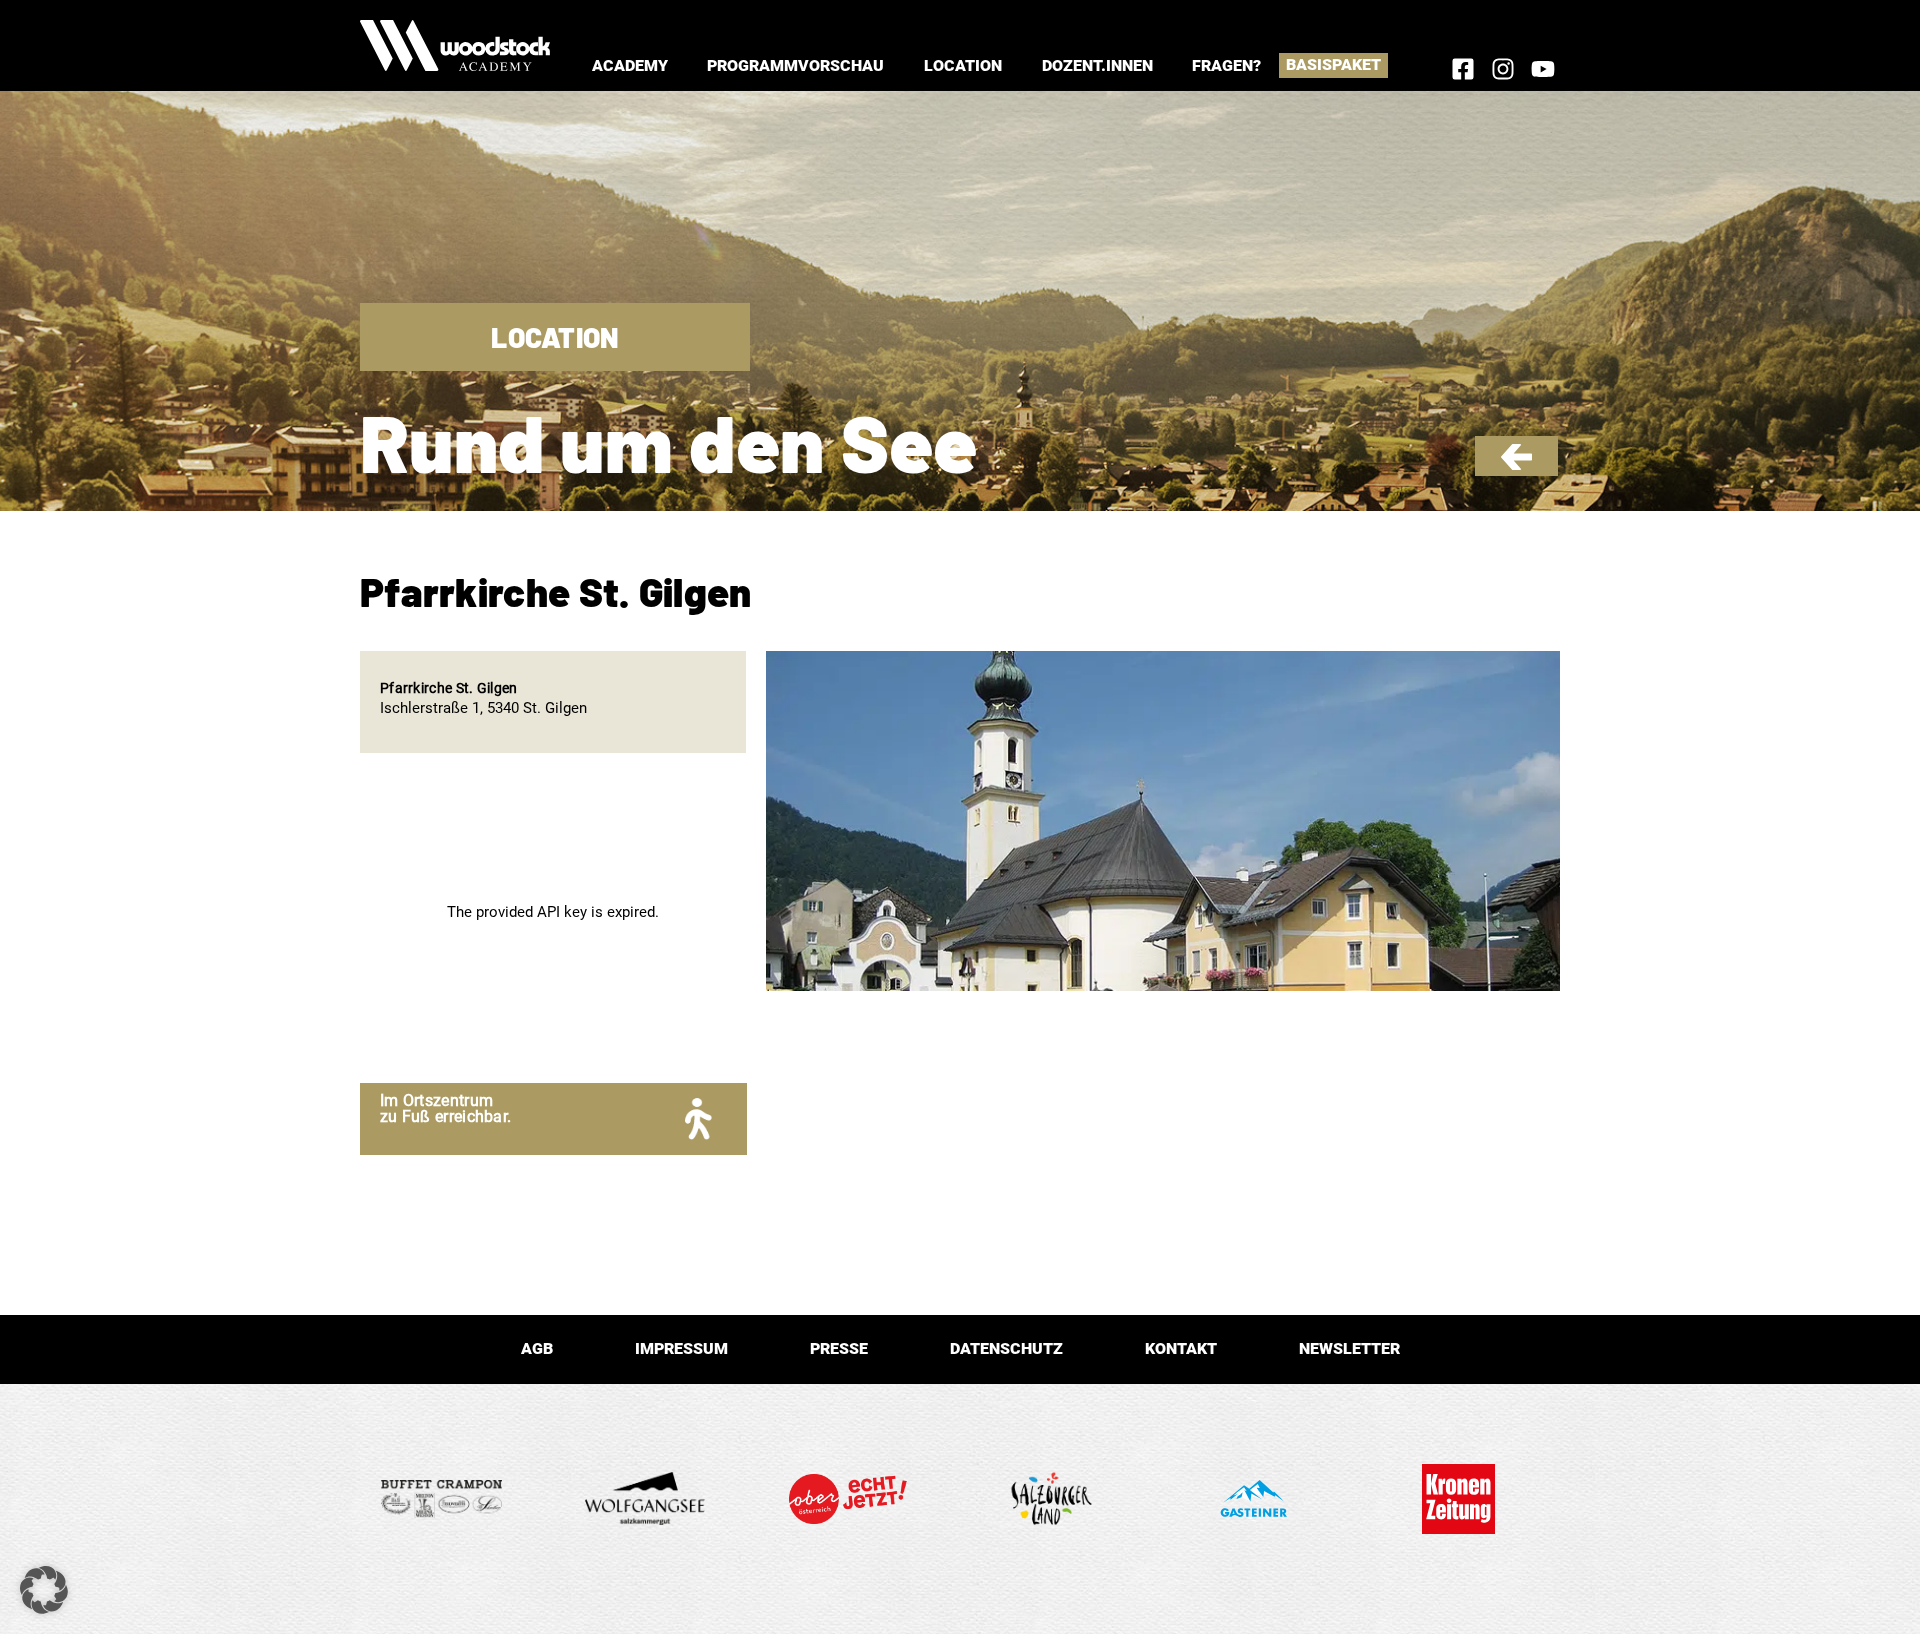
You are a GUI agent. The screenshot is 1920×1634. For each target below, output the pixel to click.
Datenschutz (1006, 1348)
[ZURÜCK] (1516, 465)
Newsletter (1349, 1348)
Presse (839, 1348)
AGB (537, 1348)
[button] (630, 65)
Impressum (681, 1348)
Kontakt (1181, 1348)
